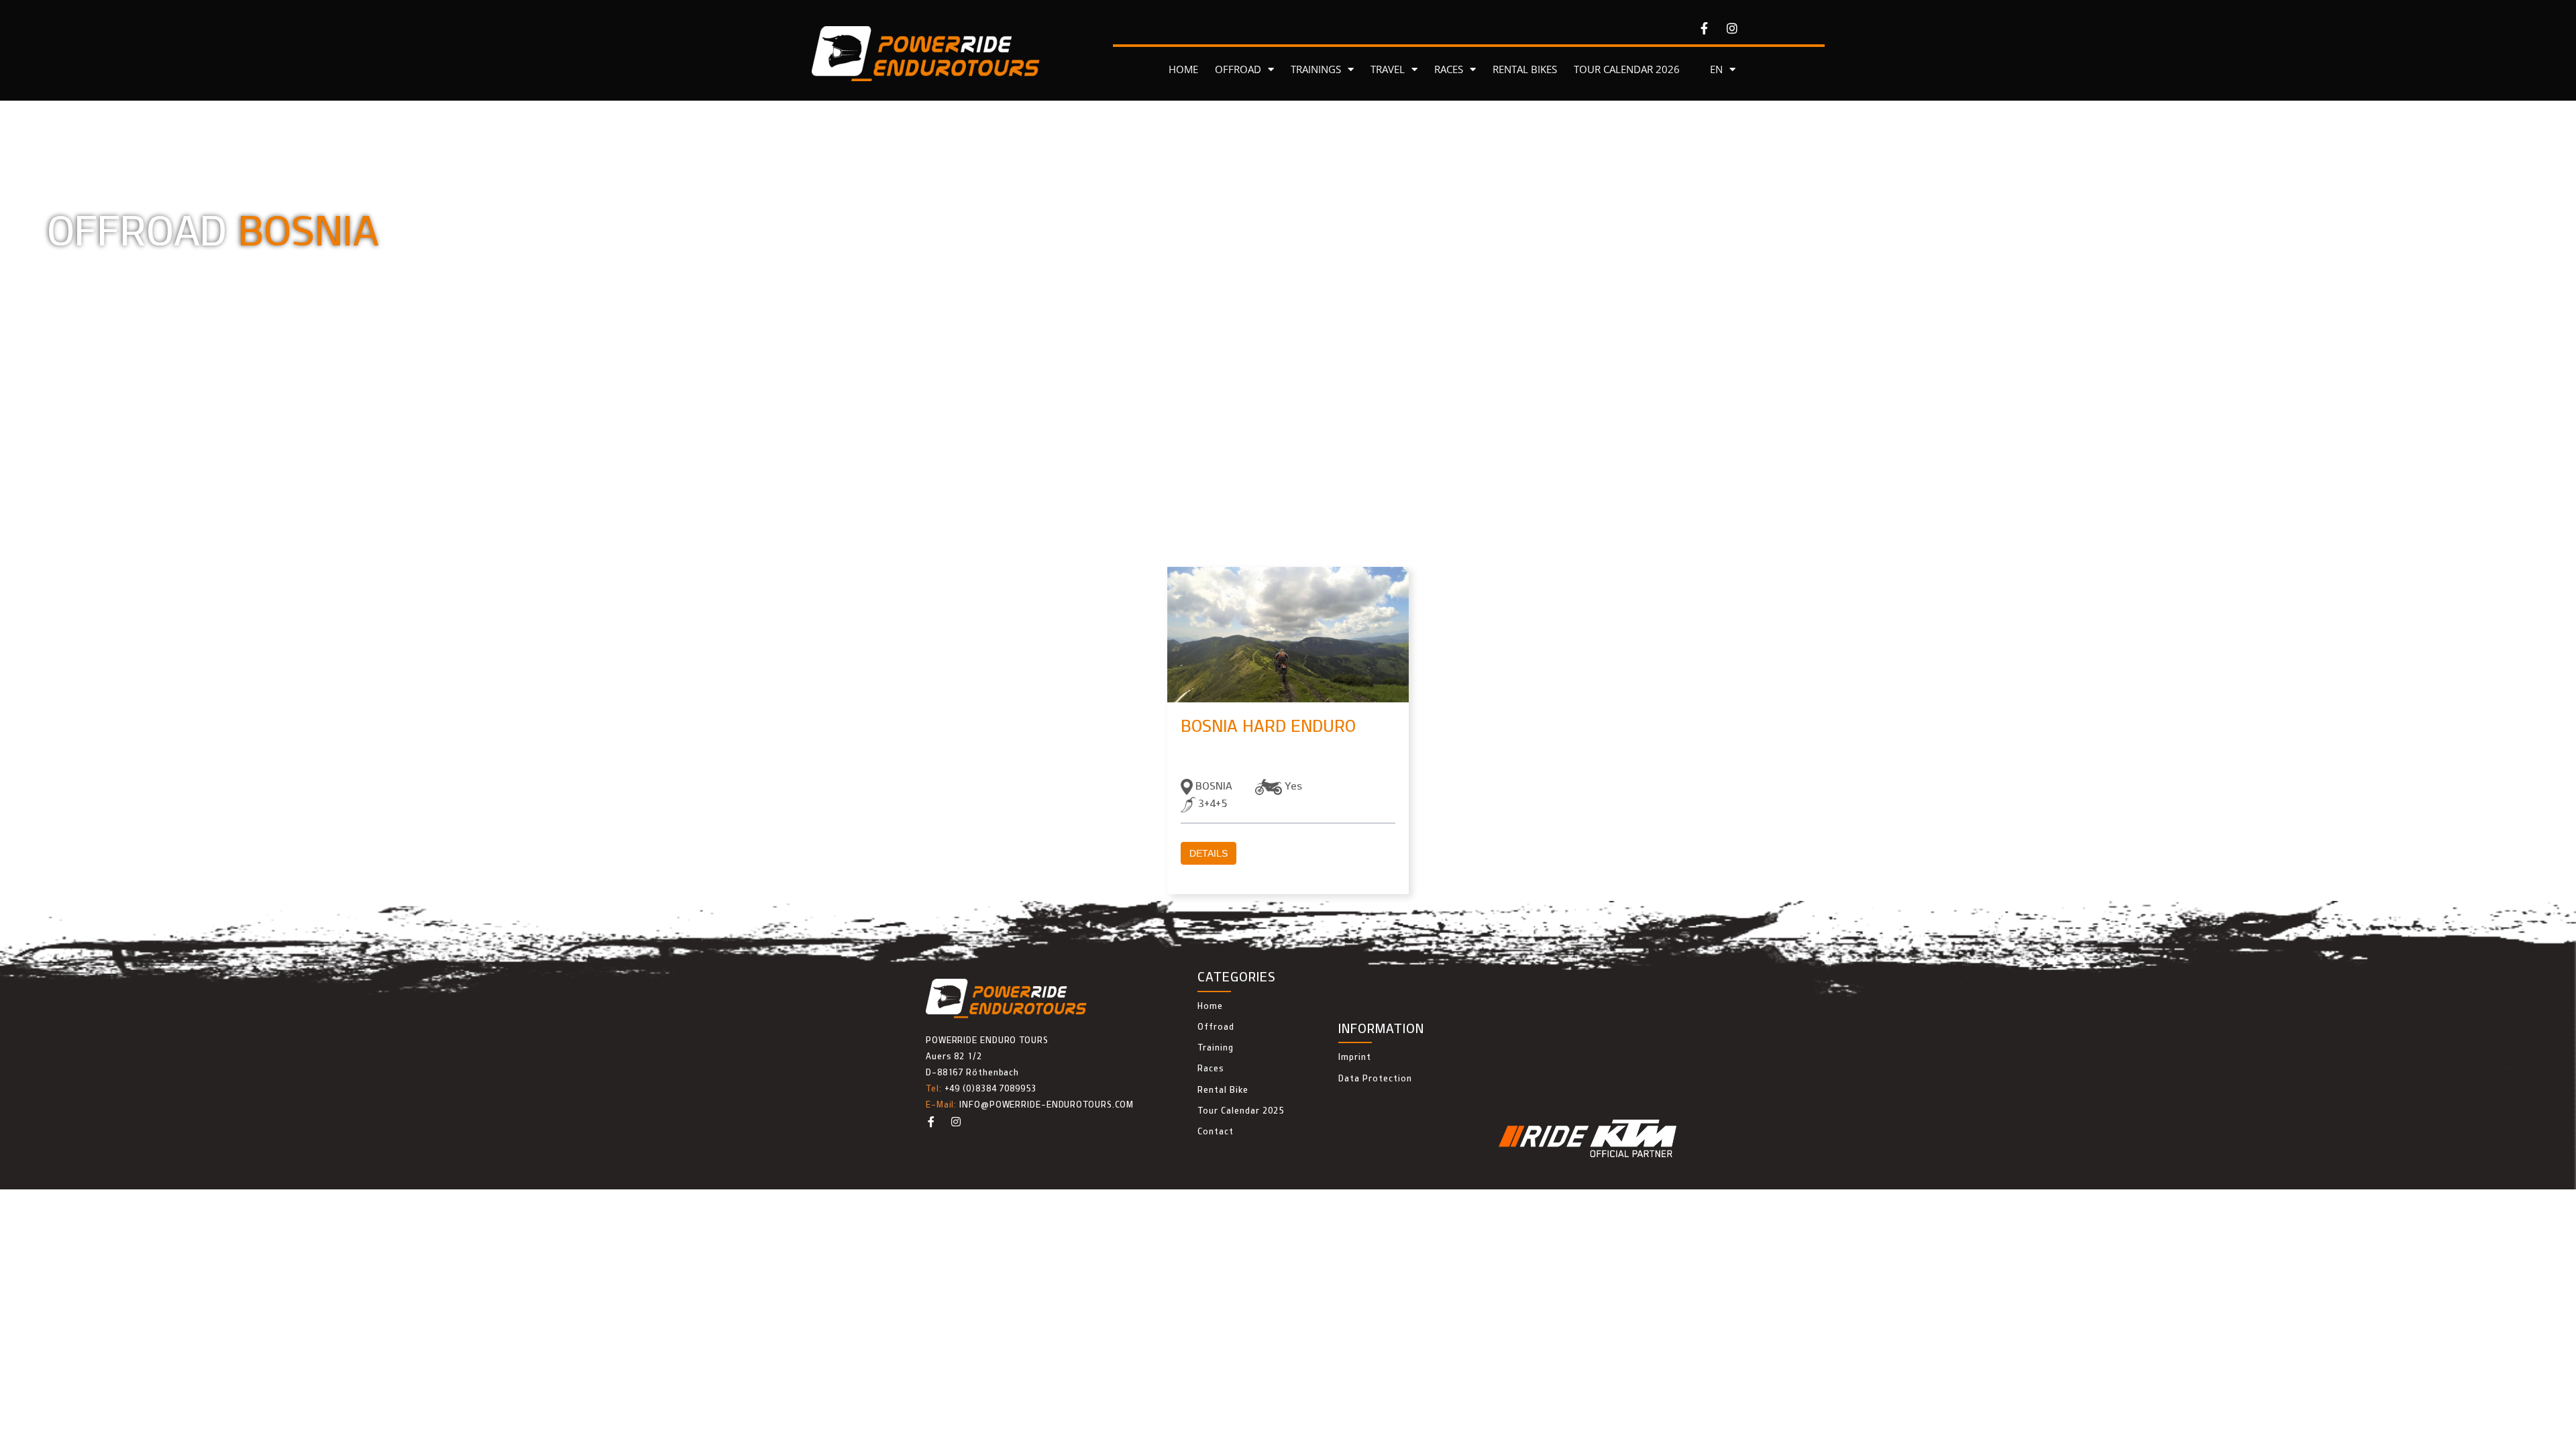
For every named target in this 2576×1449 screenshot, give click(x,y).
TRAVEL (1388, 69)
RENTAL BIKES (1525, 69)
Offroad (1216, 1026)
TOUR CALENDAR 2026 (1627, 69)
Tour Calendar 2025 (1241, 1110)
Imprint (1355, 1057)
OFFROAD (1238, 69)
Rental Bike (1223, 1089)
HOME (1183, 69)
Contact (1216, 1131)
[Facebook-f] (1705, 28)
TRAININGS (1316, 69)
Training (1216, 1047)
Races (1211, 1068)
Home (1210, 1006)
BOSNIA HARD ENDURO (1268, 726)
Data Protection (1375, 1078)
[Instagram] (1732, 28)
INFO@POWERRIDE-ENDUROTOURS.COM (1046, 1104)
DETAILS (1209, 853)
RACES (1449, 69)
